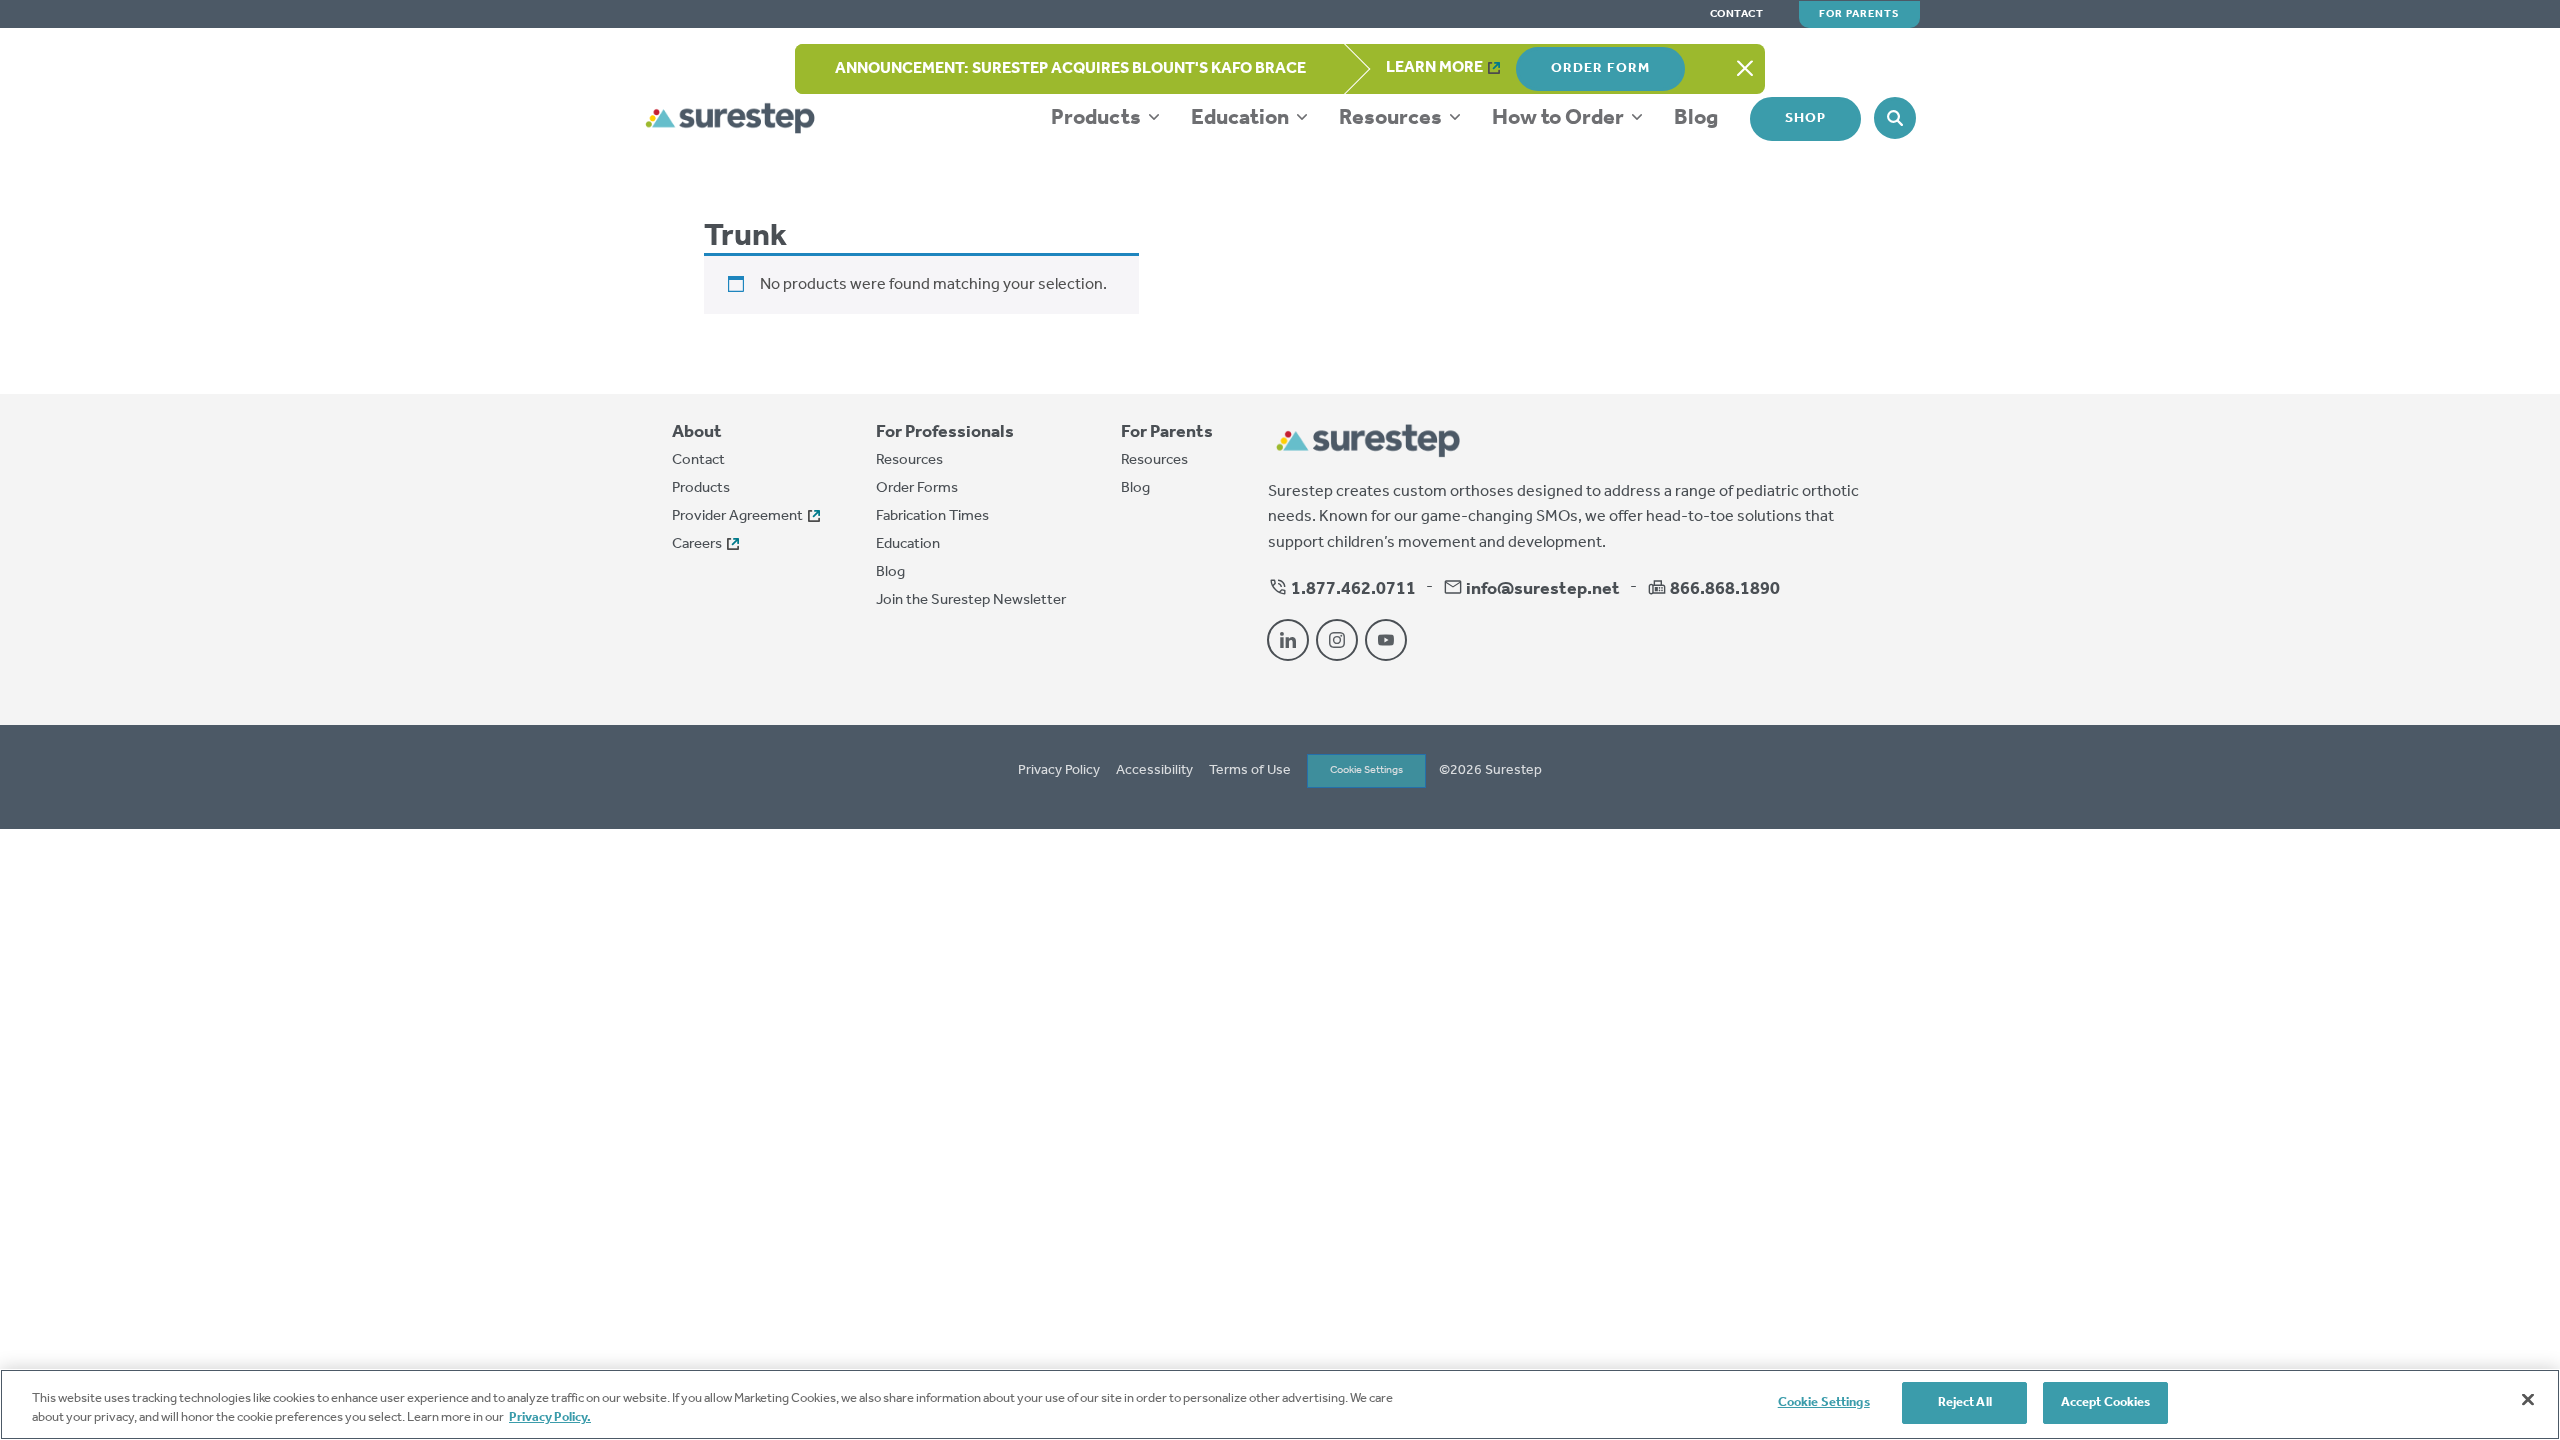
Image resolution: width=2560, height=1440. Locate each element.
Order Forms (917, 488)
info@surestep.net (1543, 589)
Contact (1737, 14)
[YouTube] (1386, 640)
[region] (1280, 1404)
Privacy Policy (1059, 771)
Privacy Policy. (550, 1418)
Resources (1392, 118)
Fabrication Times (932, 516)
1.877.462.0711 (1352, 589)
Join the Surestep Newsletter (971, 600)
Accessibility (1154, 771)
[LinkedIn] (1288, 640)
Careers (697, 544)
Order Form (1600, 68)
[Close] (2528, 1399)
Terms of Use (1250, 771)
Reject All (1965, 1402)
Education (1242, 118)
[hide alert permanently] (1745, 69)
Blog (1696, 118)
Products (1098, 118)
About (697, 432)
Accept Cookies (2106, 1402)
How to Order (1560, 118)
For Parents (1859, 14)
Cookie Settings (1366, 770)
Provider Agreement (737, 516)
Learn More (1434, 67)
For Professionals (945, 432)
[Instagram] (1337, 640)
